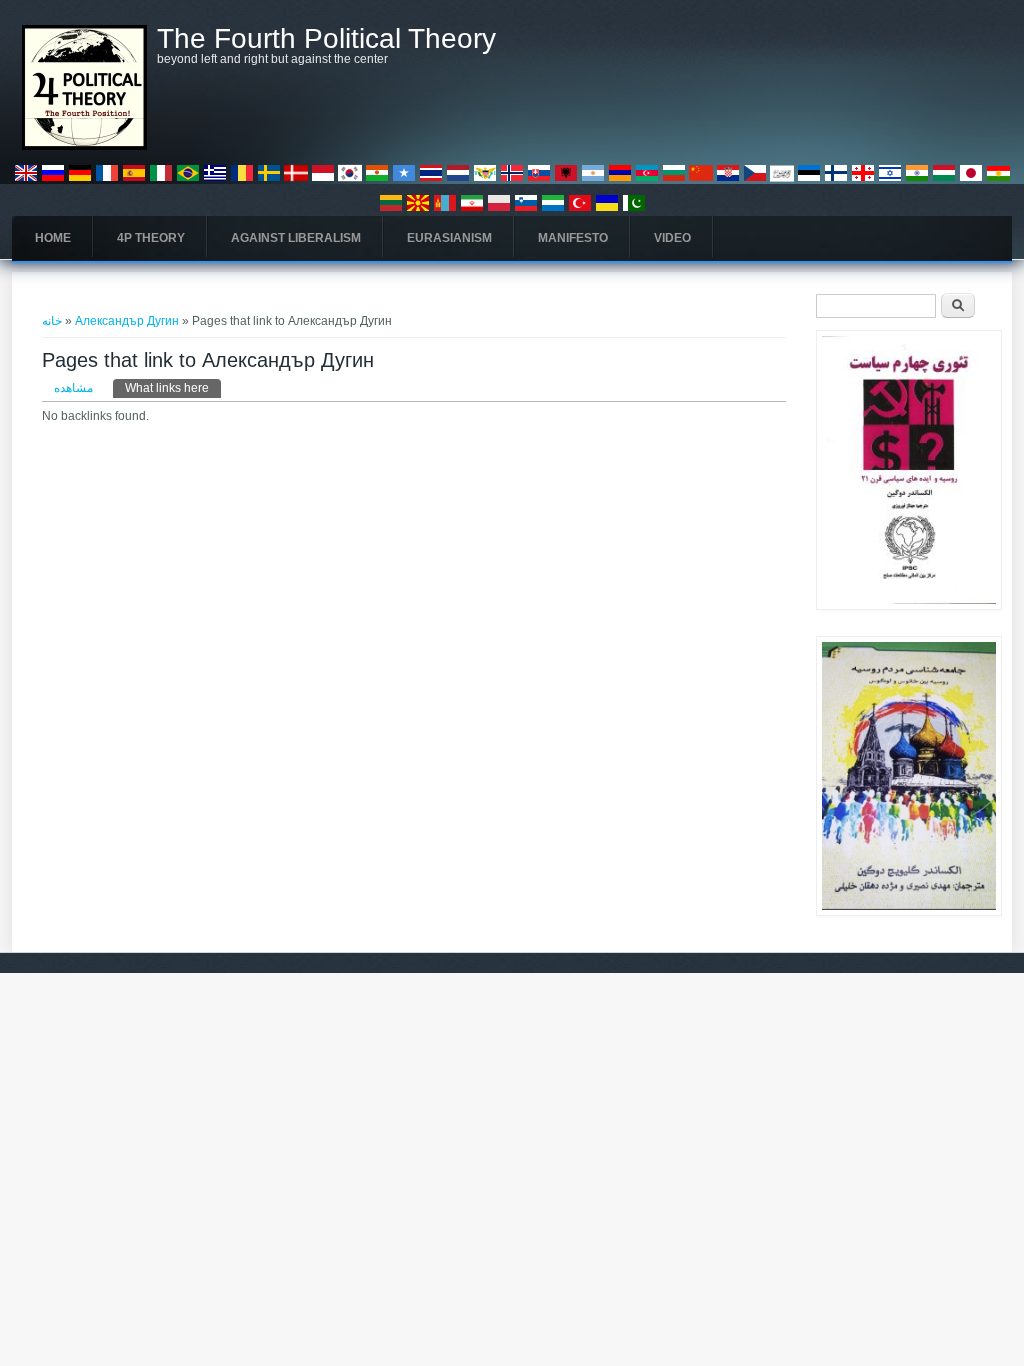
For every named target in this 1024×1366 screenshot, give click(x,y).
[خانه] (84, 146)
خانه (52, 321)
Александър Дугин (127, 321)
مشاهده (73, 388)
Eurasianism (449, 238)
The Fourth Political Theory (326, 39)
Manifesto (573, 238)
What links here (173, 388)
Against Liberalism (296, 238)
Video (672, 238)
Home (53, 238)
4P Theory (151, 238)
